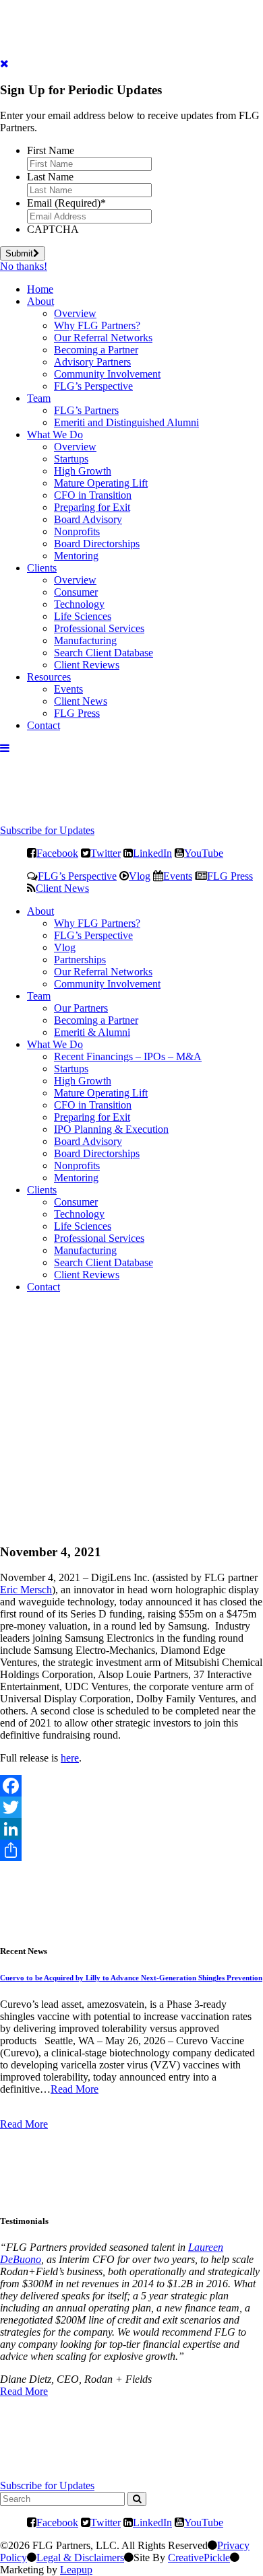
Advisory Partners (92, 362)
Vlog (140, 876)
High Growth (83, 471)
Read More (75, 2089)
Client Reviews (87, 665)
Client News (81, 701)
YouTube (204, 853)
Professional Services (99, 628)
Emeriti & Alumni (92, 1032)
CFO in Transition (93, 495)
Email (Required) (66, 203)
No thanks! (24, 266)
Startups (71, 459)
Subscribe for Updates (47, 830)
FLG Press (77, 713)
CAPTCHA (53, 229)
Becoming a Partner (96, 350)
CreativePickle (199, 2557)
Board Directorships (97, 544)
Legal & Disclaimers (80, 2557)
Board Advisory (88, 519)
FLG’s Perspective (93, 386)
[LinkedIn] (131, 1829)
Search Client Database (104, 653)
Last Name (50, 177)
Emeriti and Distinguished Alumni (126, 422)
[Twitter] (131, 1807)
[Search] (137, 2499)
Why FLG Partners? (97, 325)
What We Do (55, 434)
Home (40, 289)
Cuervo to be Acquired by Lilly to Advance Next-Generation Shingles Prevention (131, 1978)
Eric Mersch (26, 1590)
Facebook (57, 853)
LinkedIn (152, 853)
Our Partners (81, 1008)
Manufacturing (85, 640)
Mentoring (76, 556)
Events (68, 689)
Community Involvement (107, 374)
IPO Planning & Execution (111, 1129)
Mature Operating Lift (101, 483)
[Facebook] (131, 1786)
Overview (75, 313)
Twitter (106, 853)
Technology (79, 604)
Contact (43, 725)
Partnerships (80, 960)
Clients (42, 568)
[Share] (131, 1850)
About (40, 301)
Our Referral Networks (103, 338)
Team (39, 398)
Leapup (76, 2570)
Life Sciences (83, 616)
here (70, 1758)
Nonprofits (77, 531)
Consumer (76, 592)
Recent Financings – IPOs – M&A (128, 1056)
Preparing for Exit (92, 507)
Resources (49, 677)
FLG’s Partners (86, 410)
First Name (51, 150)
